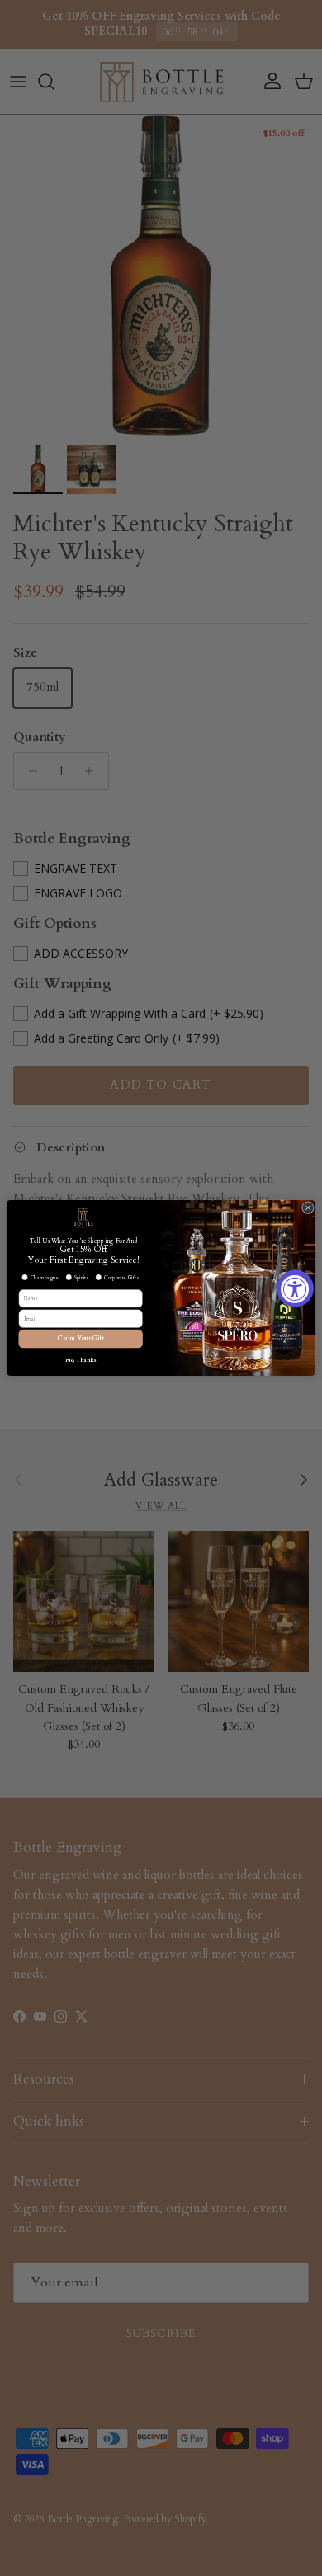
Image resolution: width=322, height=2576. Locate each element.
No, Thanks (81, 1360)
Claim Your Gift (81, 1339)
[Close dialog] (308, 1208)
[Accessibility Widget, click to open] (295, 1288)
